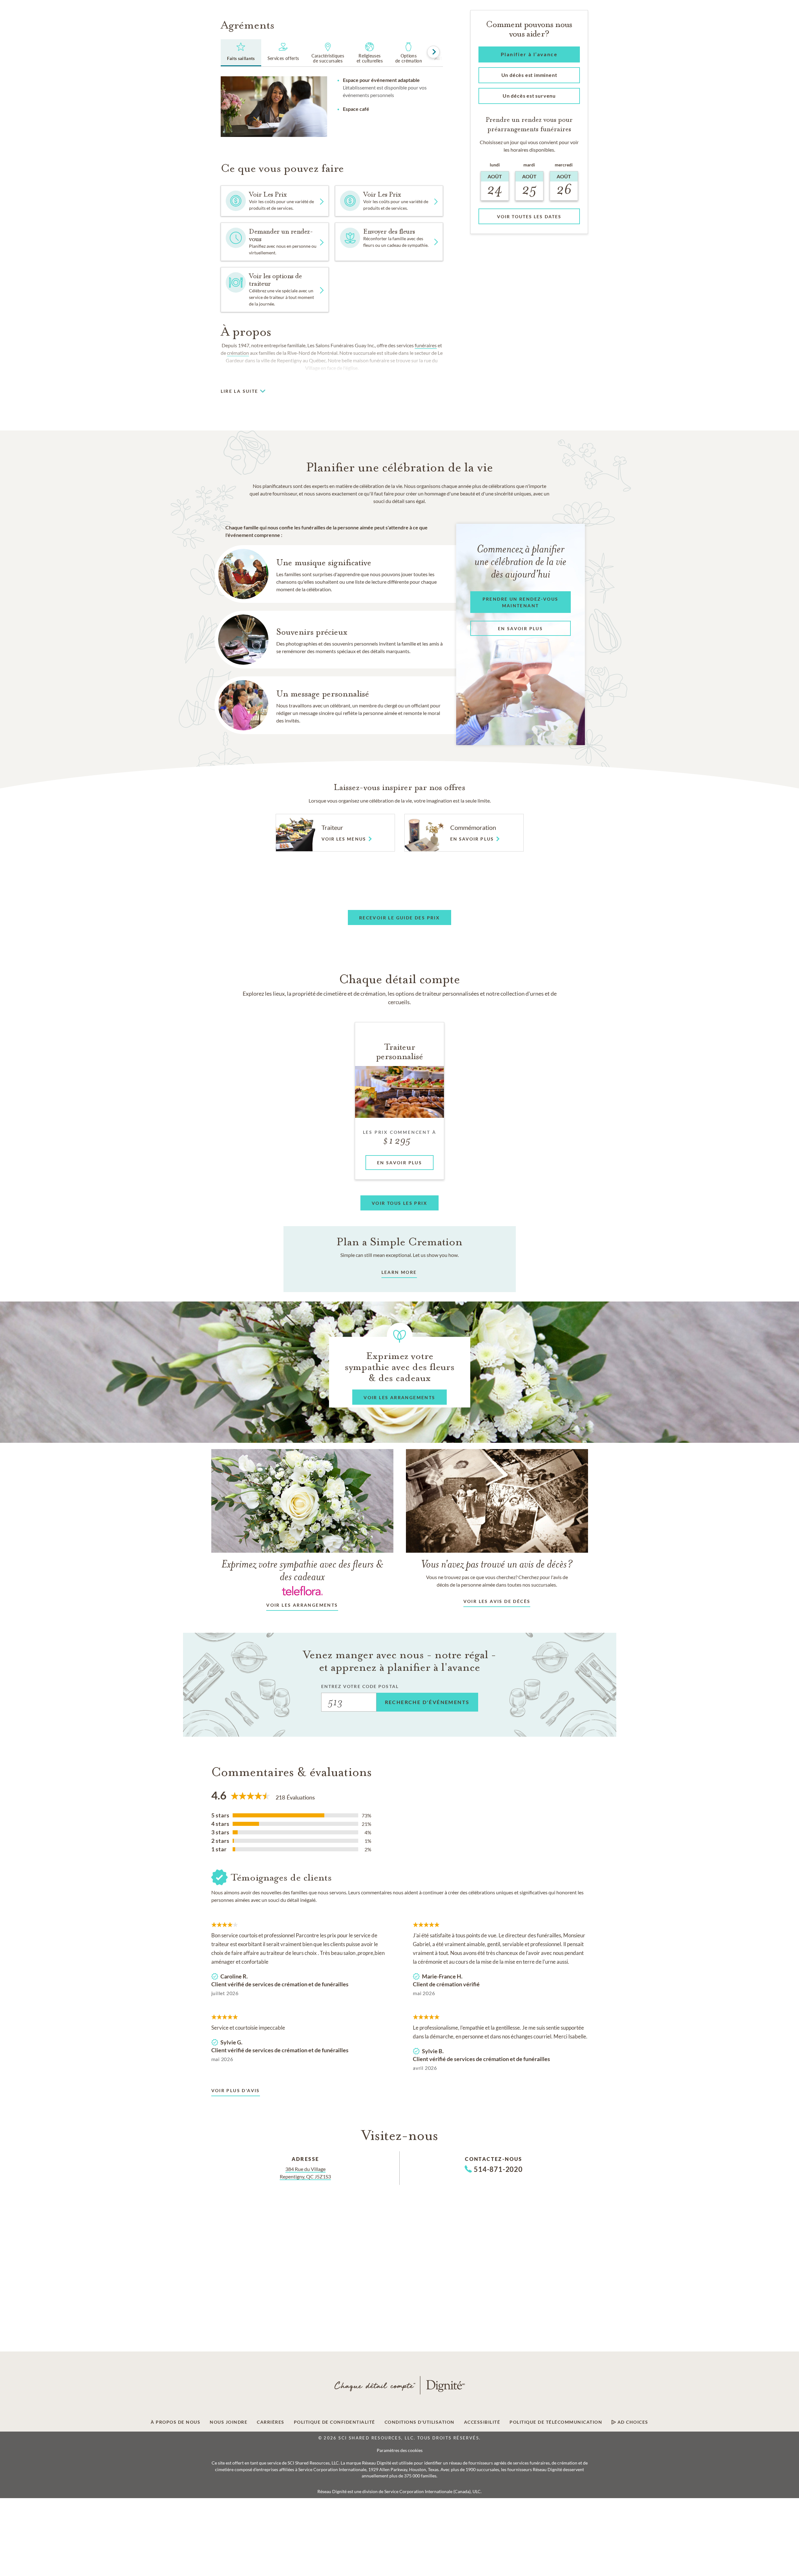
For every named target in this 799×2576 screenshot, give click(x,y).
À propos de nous (175, 2422)
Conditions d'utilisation (420, 2422)
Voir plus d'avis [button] (236, 2090)
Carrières (271, 2422)
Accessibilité (482, 2422)
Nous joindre (229, 2422)
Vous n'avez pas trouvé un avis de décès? (497, 1564)
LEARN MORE (399, 1272)
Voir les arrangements (302, 1605)
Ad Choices (632, 2422)
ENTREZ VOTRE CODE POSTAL (360, 1686)
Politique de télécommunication (556, 2422)
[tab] (241, 53)
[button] (275, 242)
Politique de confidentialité (335, 2422)
